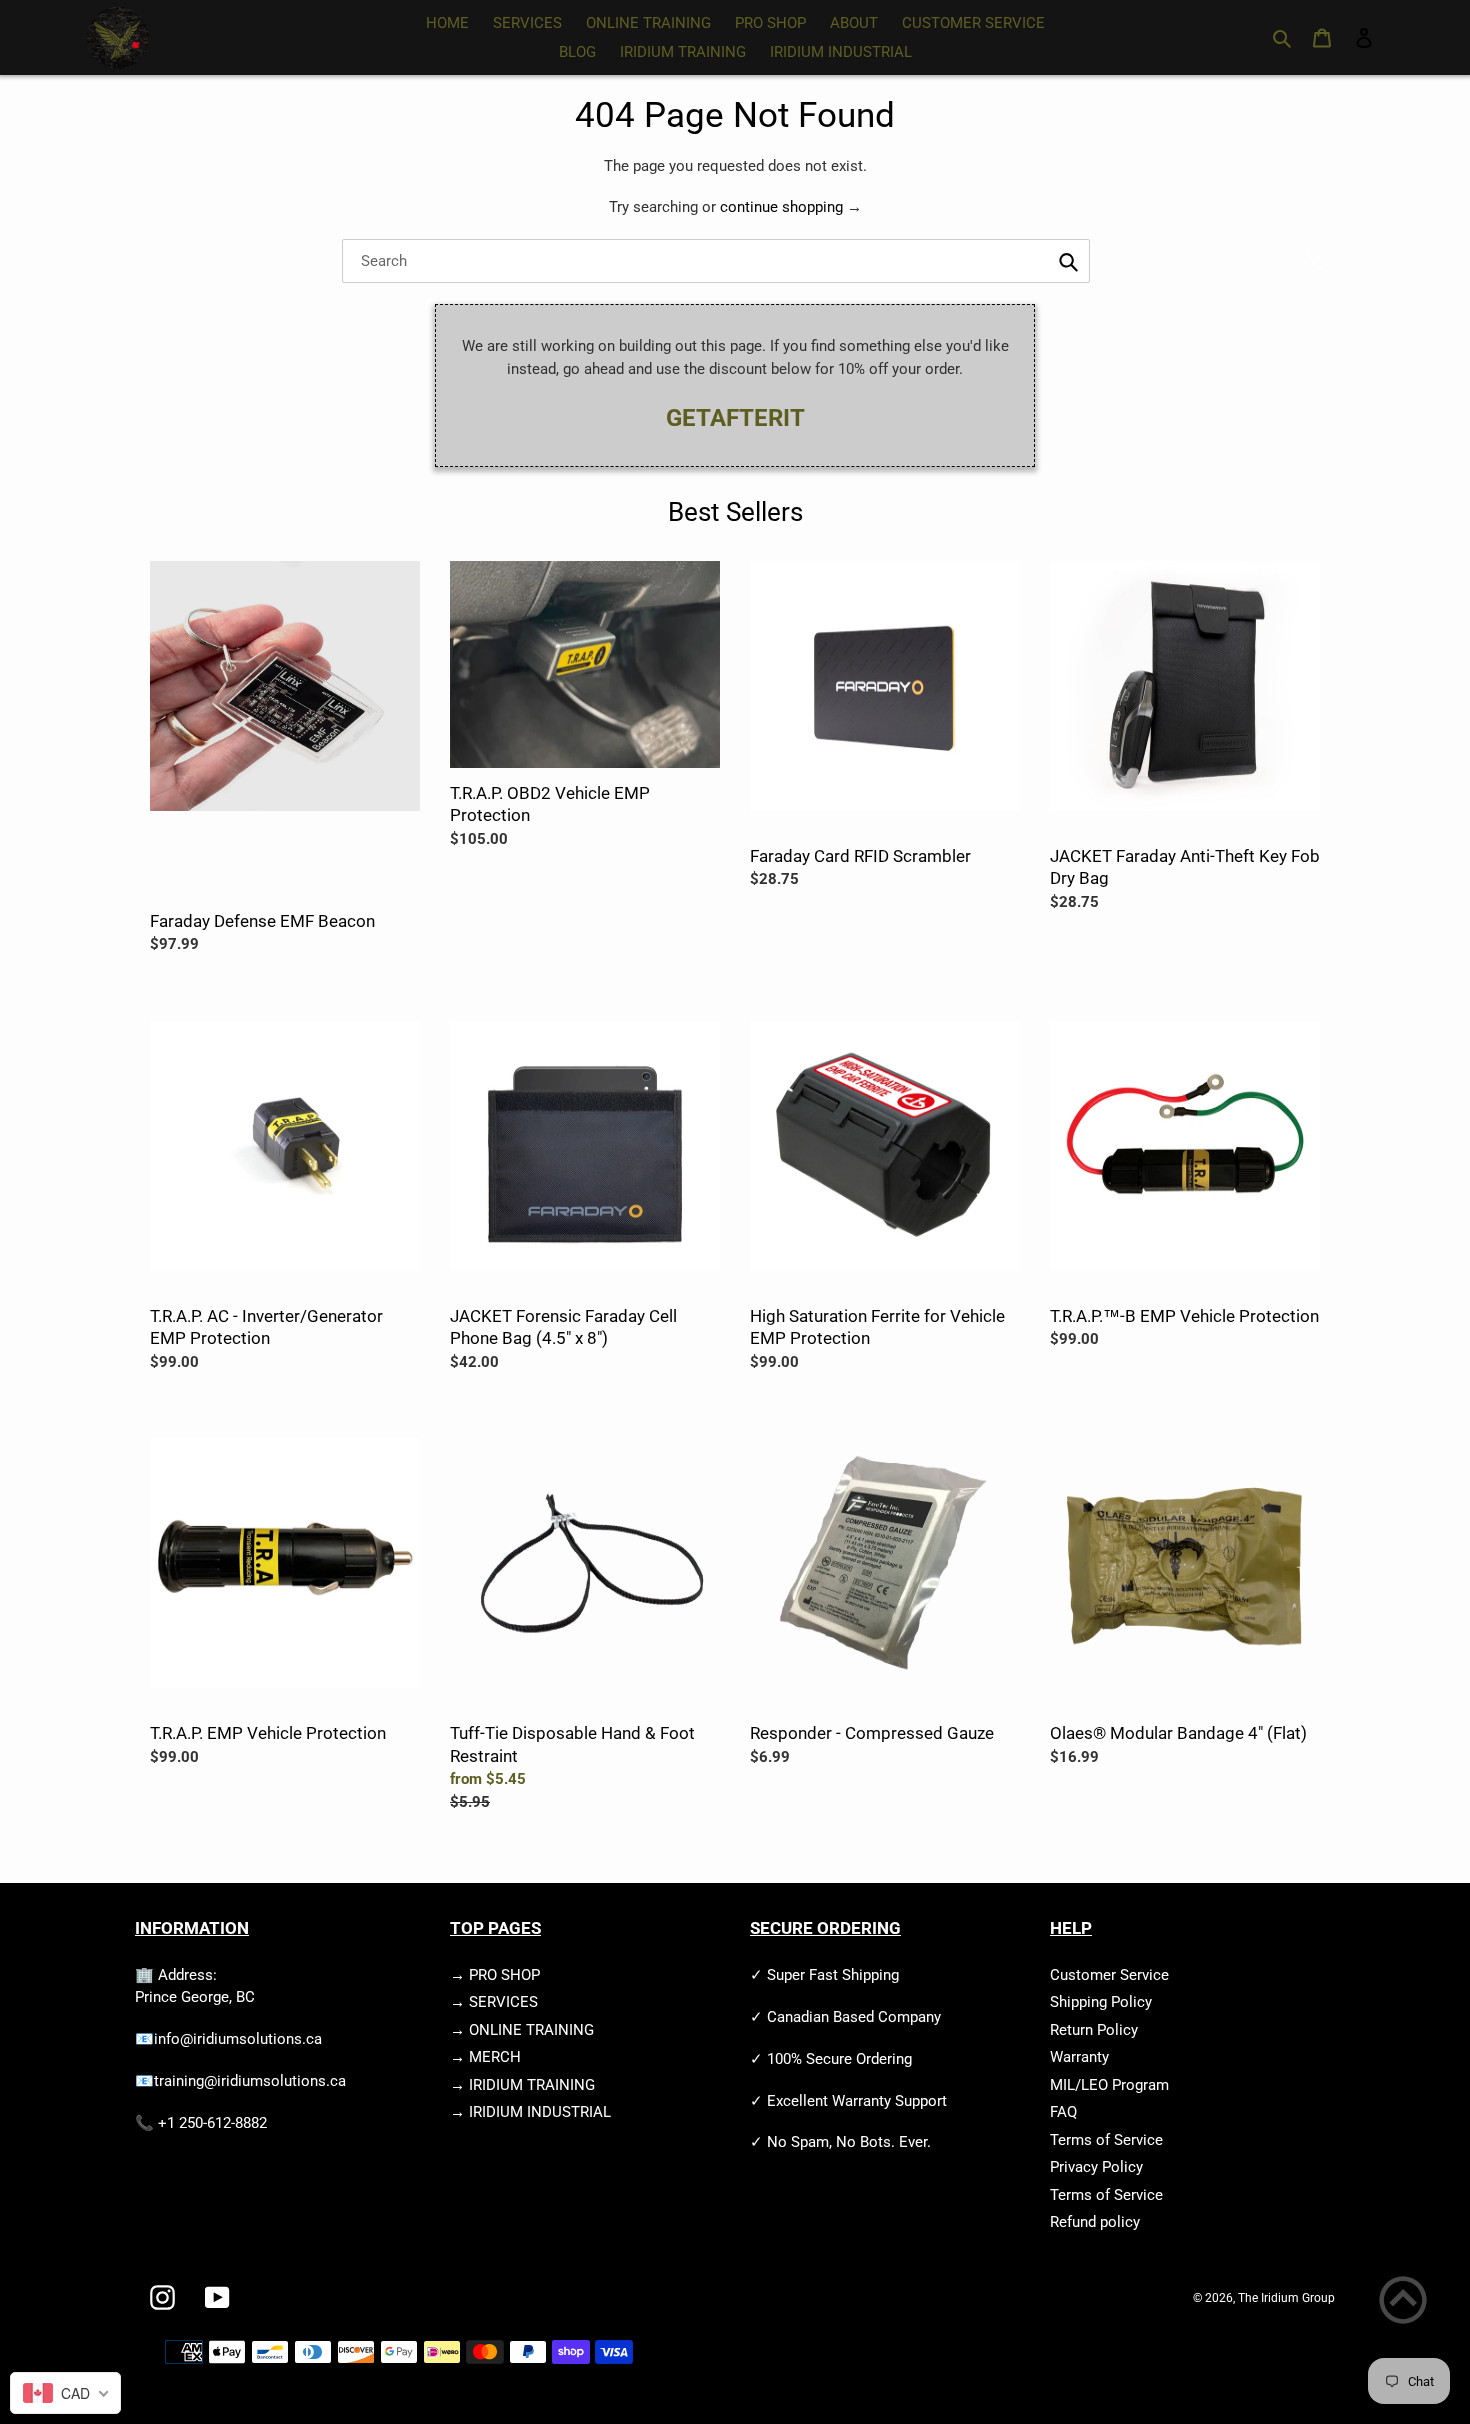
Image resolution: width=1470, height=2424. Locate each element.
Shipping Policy (1101, 2002)
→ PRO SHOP (495, 1975)
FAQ (1063, 2112)
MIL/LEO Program (1109, 2085)
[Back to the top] (1403, 2303)
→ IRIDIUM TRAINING (522, 2085)
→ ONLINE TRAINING (522, 2030)
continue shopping (781, 207)
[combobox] (716, 261)
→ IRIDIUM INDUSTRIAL (530, 2112)
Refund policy (1095, 2222)
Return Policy (1094, 2030)
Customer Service (1109, 1975)
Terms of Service (1106, 2140)
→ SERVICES (494, 2002)
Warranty (1079, 2057)
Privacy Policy (1096, 2167)
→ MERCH (485, 2057)
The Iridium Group (1286, 2298)
